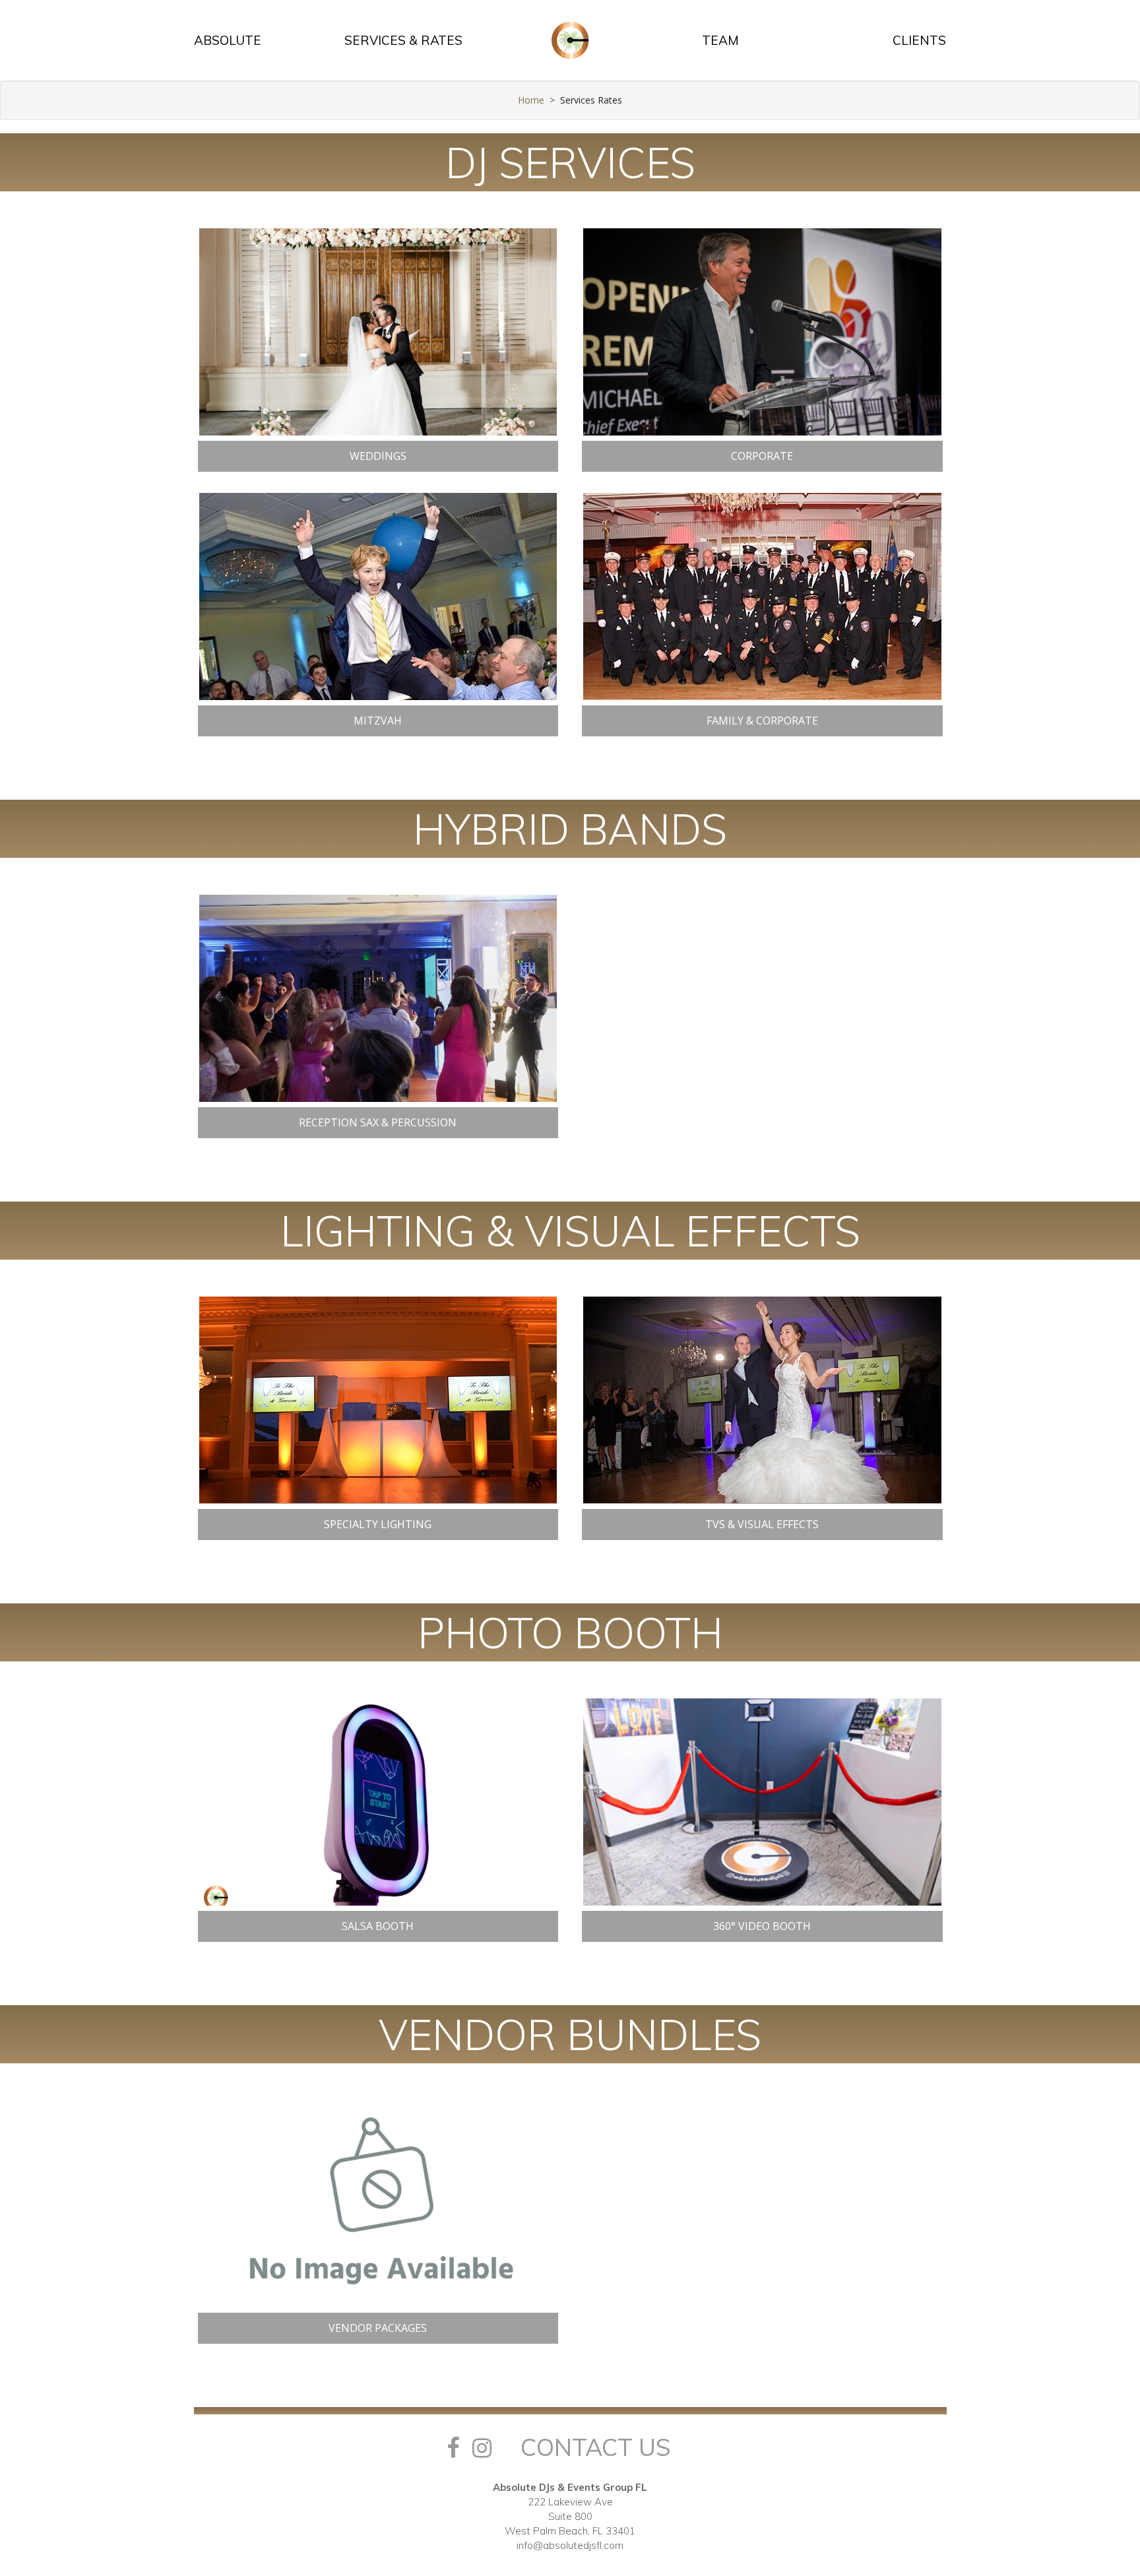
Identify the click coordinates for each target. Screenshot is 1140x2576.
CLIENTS (919, 40)
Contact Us (596, 2447)
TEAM (720, 40)
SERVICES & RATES (403, 40)
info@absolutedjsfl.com (570, 2545)
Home (531, 100)
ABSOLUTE (228, 40)
